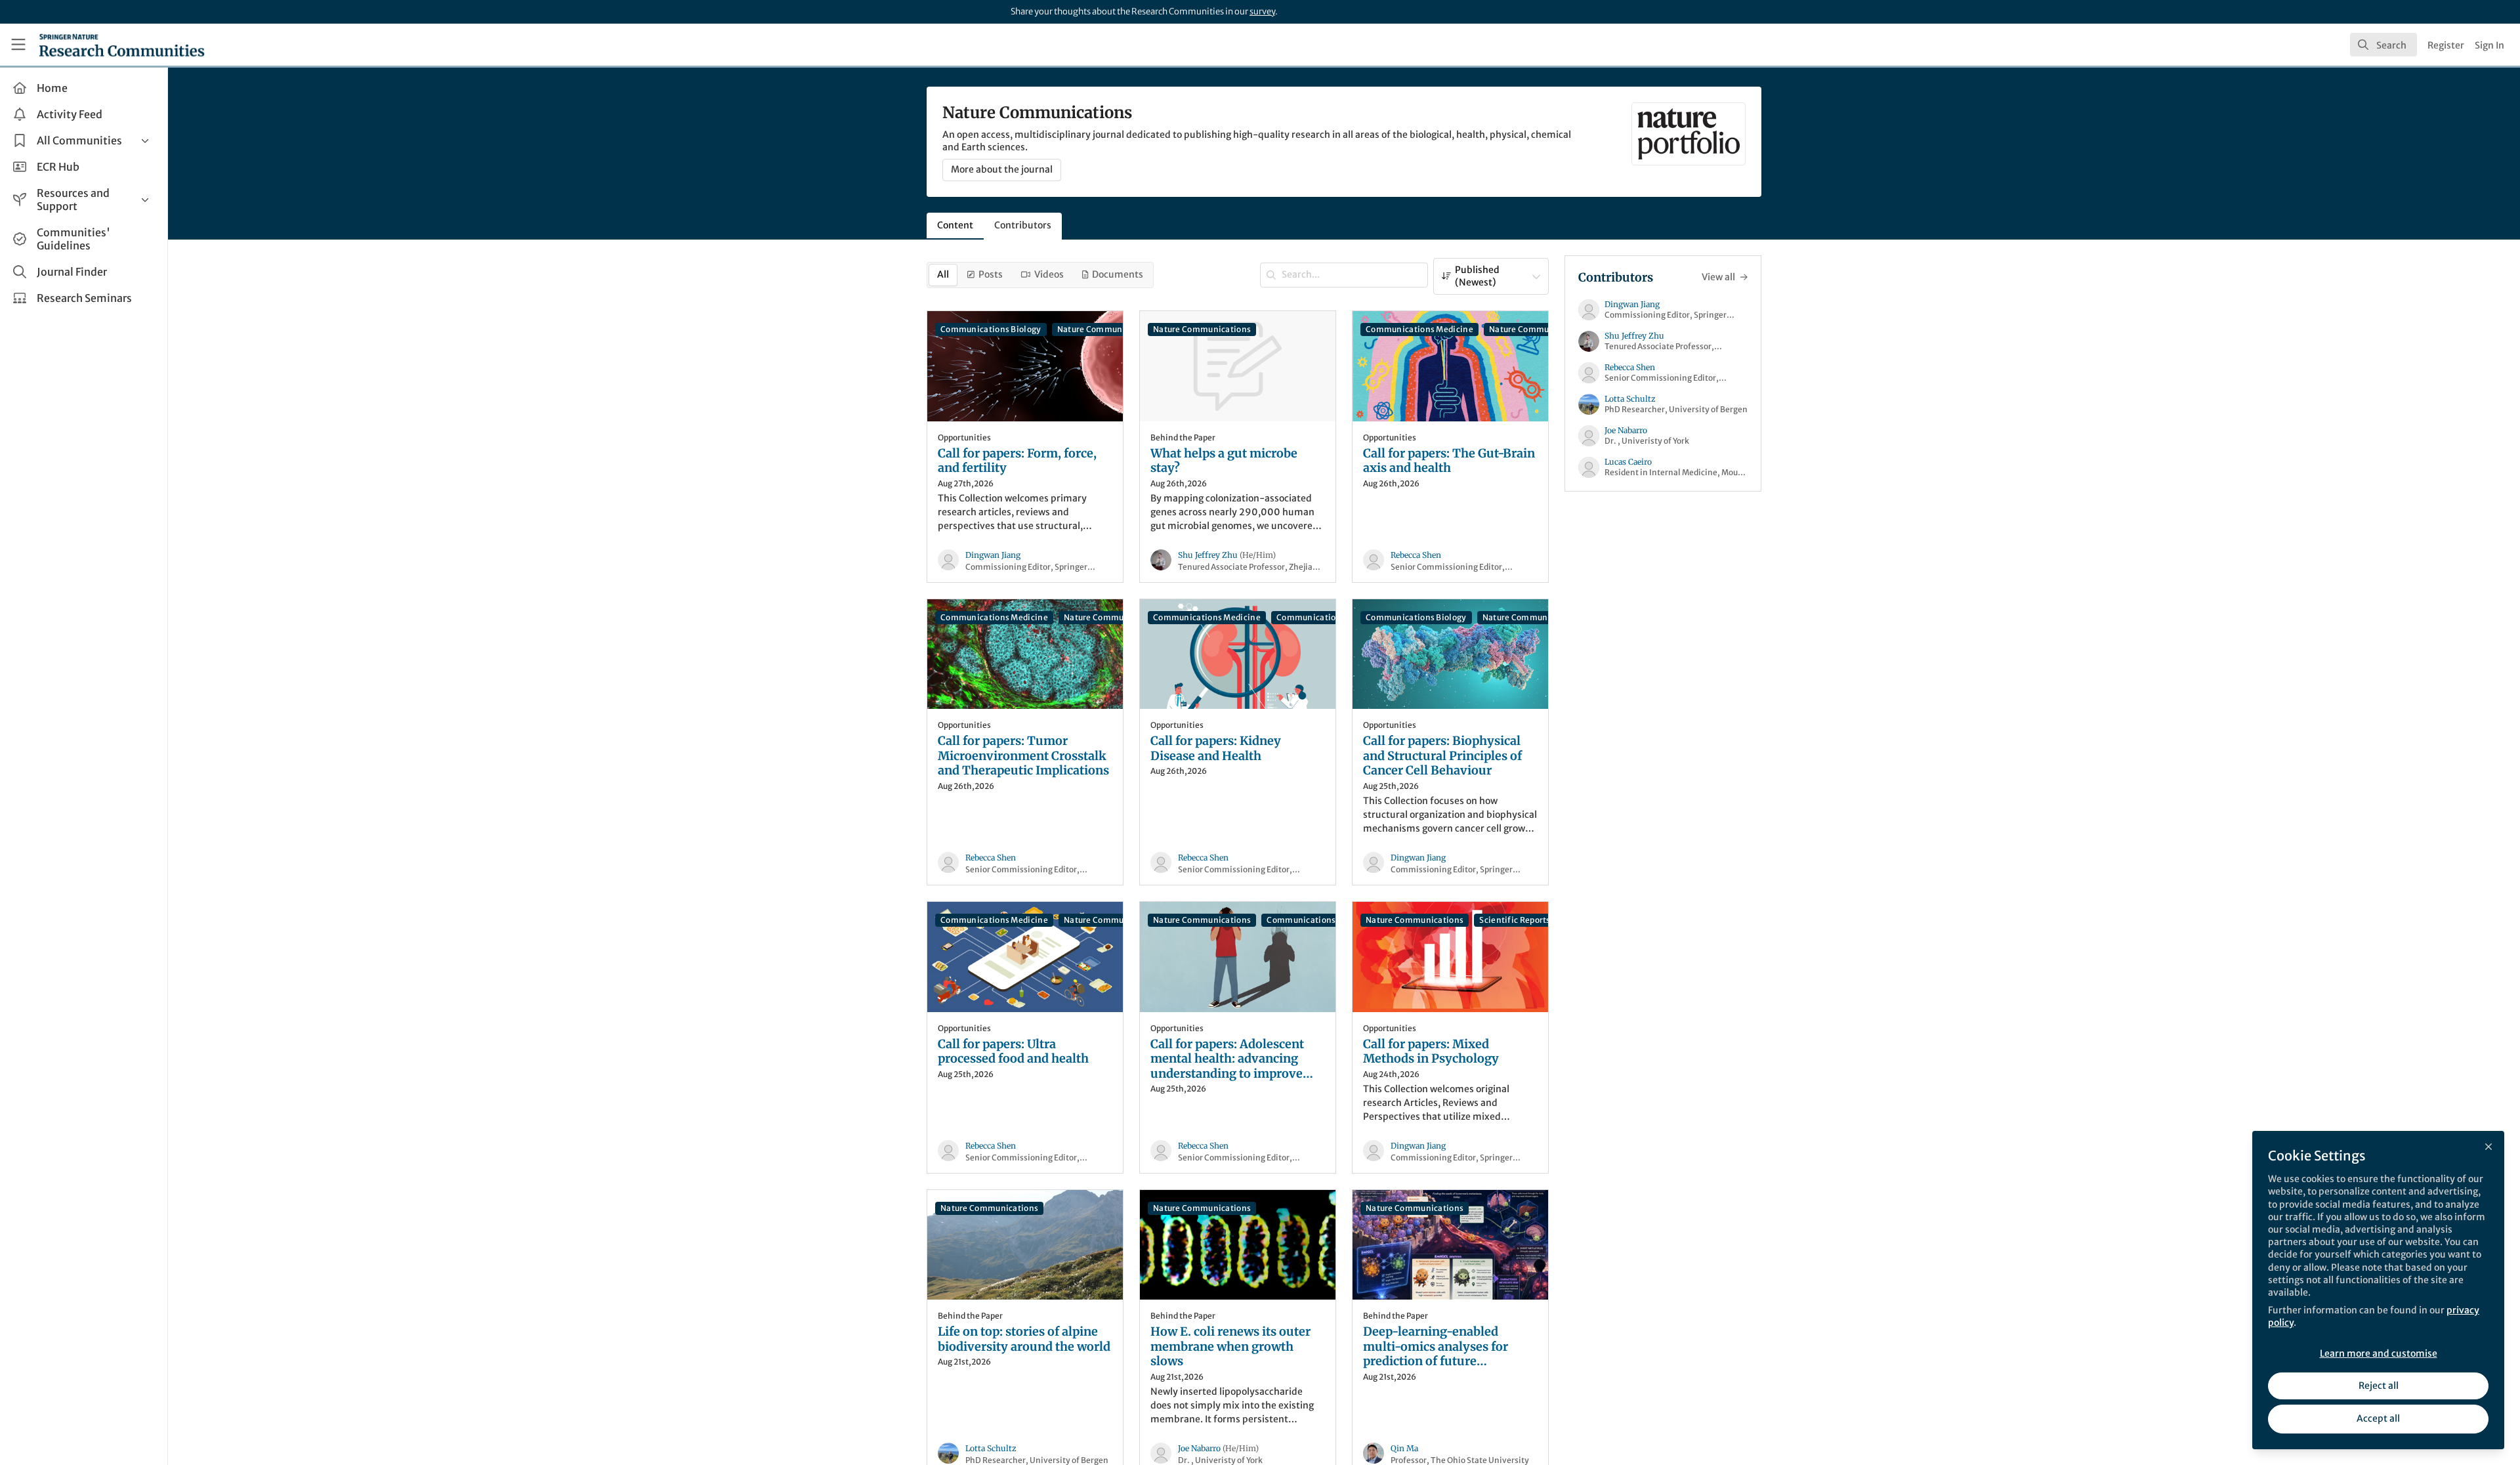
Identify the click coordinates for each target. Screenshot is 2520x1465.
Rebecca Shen (1416, 555)
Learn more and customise (2379, 1353)
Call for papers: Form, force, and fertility (1017, 461)
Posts (991, 274)
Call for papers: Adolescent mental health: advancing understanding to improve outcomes (1227, 1059)
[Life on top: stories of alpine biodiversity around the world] (1025, 1245)
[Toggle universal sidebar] (18, 45)
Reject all (2379, 1386)
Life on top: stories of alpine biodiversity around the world (1024, 1339)
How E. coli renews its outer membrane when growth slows (1230, 1347)
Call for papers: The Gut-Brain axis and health (1449, 461)
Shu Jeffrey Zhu (1227, 555)
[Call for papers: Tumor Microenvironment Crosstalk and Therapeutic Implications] (1025, 654)
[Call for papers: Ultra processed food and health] (1025, 957)
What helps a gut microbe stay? (1224, 461)
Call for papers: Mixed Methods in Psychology (1431, 1052)
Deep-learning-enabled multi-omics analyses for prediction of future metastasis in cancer (1436, 1347)
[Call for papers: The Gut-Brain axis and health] (1450, 366)
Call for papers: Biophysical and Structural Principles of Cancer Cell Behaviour (1442, 756)
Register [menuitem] (2446, 45)
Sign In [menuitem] (2489, 45)
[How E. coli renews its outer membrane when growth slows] (1238, 1245)
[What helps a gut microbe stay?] (1238, 366)
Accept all (2378, 1418)
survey (1262, 11)
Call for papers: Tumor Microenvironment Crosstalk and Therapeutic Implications (1023, 756)
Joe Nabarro (1218, 1448)
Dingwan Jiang (993, 555)
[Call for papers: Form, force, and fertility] (1025, 366)
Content (955, 225)
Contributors (1023, 225)
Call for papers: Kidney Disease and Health (1216, 749)
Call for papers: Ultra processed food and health (1013, 1052)
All (943, 274)
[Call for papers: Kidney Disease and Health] (1238, 654)
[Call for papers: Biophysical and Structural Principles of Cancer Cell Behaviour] (1450, 654)
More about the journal (1002, 169)
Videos (1049, 274)
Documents (1118, 274)
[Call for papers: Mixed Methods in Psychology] (1450, 957)
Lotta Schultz (991, 1448)
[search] (2383, 45)
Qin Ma (1404, 1448)
